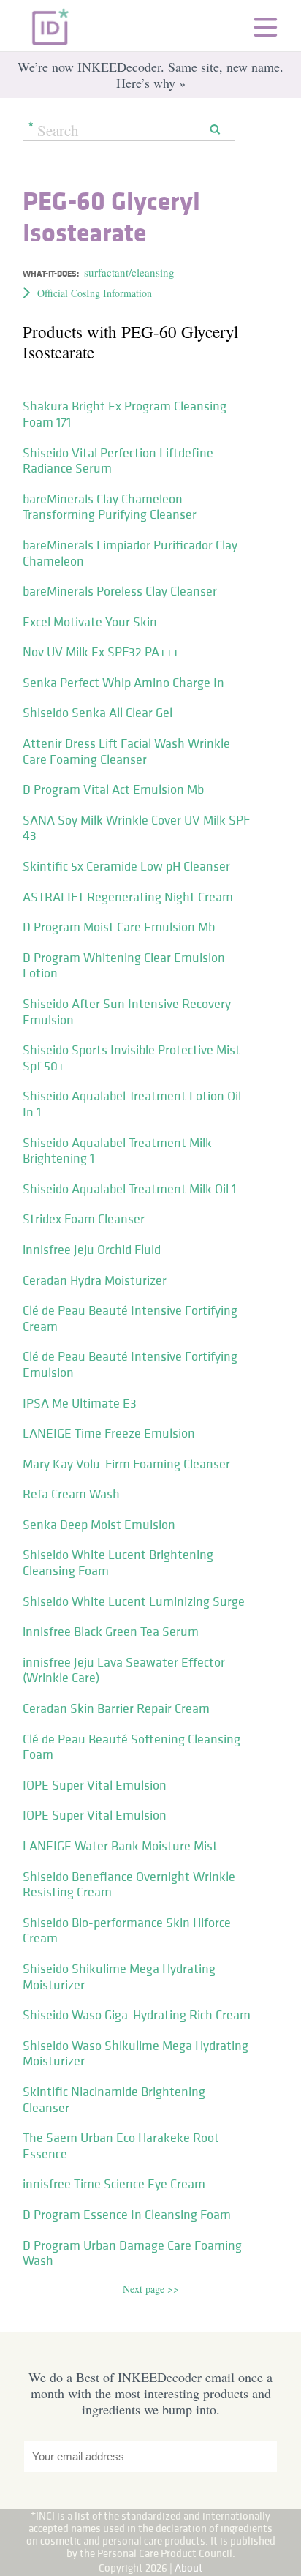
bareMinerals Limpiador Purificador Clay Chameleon (130, 553)
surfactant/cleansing (129, 272)
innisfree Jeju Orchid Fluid (92, 1250)
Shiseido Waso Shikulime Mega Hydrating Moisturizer (136, 2054)
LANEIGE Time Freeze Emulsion (109, 1433)
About (189, 2568)
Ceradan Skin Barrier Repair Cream (116, 1708)
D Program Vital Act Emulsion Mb (113, 789)
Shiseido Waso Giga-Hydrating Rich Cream (137, 2015)
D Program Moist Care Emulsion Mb (119, 927)
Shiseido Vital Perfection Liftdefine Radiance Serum (118, 461)
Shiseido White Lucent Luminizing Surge (134, 1601)
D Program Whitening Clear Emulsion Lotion (124, 966)
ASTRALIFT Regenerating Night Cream (128, 897)
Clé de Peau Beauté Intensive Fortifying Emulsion (130, 1364)
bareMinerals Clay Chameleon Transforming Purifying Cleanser (110, 507)
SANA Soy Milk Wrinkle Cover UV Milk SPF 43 (136, 828)
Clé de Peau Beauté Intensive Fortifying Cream (130, 1318)
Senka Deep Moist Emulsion (99, 1525)
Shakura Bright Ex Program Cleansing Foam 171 (125, 414)
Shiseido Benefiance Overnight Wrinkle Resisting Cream (129, 1885)
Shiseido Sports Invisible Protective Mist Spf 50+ (132, 1058)
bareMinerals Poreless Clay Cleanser (120, 591)
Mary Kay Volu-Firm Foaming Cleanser (126, 1464)
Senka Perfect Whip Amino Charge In (123, 683)
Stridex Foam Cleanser (84, 1219)
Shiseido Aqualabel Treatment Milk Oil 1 (129, 1189)
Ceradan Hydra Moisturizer (95, 1280)
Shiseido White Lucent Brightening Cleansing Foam (118, 1563)
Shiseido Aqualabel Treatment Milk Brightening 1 (117, 1151)
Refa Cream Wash (71, 1494)
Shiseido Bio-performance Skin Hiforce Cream (127, 1931)
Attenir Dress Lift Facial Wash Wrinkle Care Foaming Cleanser (126, 751)
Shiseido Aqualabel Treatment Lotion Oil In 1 (132, 1104)
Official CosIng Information (95, 293)
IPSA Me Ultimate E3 (80, 1403)
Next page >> (151, 2289)
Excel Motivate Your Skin (90, 622)
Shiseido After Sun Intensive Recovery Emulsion (127, 1012)
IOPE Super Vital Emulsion (95, 1785)
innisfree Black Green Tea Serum (111, 1631)
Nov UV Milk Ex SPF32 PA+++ (101, 652)
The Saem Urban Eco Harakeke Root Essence (121, 2146)
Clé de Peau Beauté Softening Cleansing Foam (132, 1747)
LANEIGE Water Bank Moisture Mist (120, 1846)
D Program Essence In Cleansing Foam (127, 2215)
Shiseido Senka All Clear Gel (98, 713)
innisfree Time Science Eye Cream (114, 2184)
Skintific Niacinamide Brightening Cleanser (114, 2100)
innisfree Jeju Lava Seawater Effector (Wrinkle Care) (124, 1670)
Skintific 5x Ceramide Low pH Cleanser (126, 866)
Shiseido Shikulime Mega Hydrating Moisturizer (119, 1977)
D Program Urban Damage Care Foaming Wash (132, 2253)
